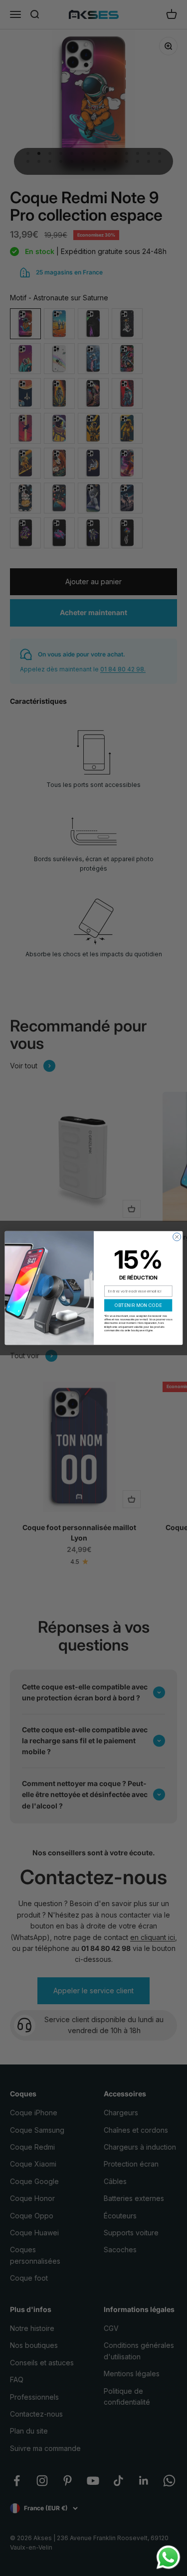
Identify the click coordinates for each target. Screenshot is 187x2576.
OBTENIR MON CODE (138, 1305)
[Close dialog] (177, 1237)
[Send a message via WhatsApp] (168, 2557)
